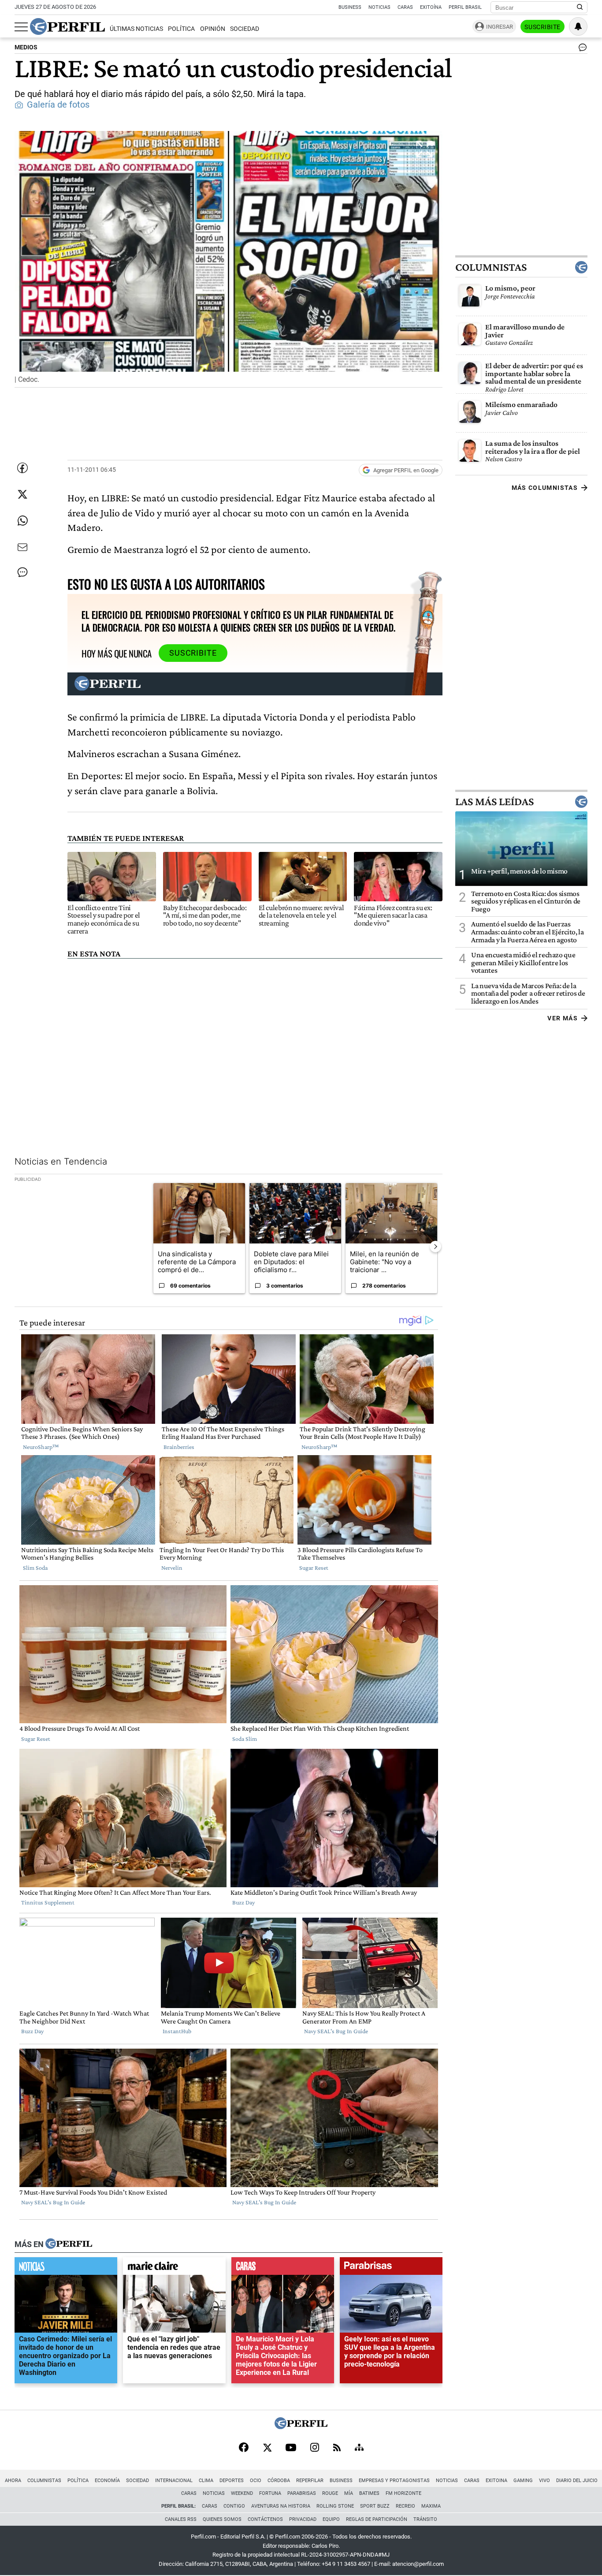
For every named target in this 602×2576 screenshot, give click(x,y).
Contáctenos (265, 2519)
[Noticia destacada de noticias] (66, 2268)
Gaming (523, 2481)
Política (181, 29)
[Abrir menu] (21, 27)
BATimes (369, 2493)
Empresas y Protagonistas (394, 2481)
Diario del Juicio (577, 2481)
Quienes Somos (222, 2519)
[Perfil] (69, 2244)
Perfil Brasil (465, 7)
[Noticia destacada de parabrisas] (391, 2268)
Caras (405, 7)
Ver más (563, 1018)
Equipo (331, 2519)
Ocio (256, 2481)
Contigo (234, 2506)
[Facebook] (244, 2448)
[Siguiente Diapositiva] (435, 1247)
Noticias (379, 7)
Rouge (330, 2493)
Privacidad (303, 2519)
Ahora (13, 2481)
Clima (206, 2481)
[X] (267, 2448)
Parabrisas (302, 2493)
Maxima (431, 2506)
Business (350, 7)
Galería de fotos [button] (58, 105)
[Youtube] (291, 2448)
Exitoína (431, 7)
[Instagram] (315, 2448)
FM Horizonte (403, 2493)
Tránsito (425, 2519)
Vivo (544, 2481)
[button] (229, 259)
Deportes (232, 2481)
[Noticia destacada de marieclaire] (174, 2268)
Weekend (242, 2493)
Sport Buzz (375, 2506)
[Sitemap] (359, 2448)
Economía (107, 2481)
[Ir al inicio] (67, 26)
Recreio (405, 2506)
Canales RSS (181, 2519)
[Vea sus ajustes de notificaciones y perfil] (578, 26)
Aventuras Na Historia (281, 2506)
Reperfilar (310, 2481)
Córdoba (279, 2481)
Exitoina (496, 2481)
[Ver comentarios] (581, 49)
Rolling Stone (335, 2506)
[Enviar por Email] (22, 547)
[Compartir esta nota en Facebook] (22, 468)
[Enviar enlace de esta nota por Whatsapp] (22, 521)
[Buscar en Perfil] (580, 7)
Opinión (213, 29)
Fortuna (270, 2493)
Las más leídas (494, 802)
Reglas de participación (377, 2519)
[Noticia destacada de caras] (283, 2268)
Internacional (174, 2481)
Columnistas (491, 267)
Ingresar (500, 27)
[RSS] (337, 2448)
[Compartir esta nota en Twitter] (22, 494)
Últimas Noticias (136, 29)
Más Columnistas (545, 488)
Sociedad (245, 29)
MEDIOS (26, 47)
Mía (349, 2493)
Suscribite (543, 27)
